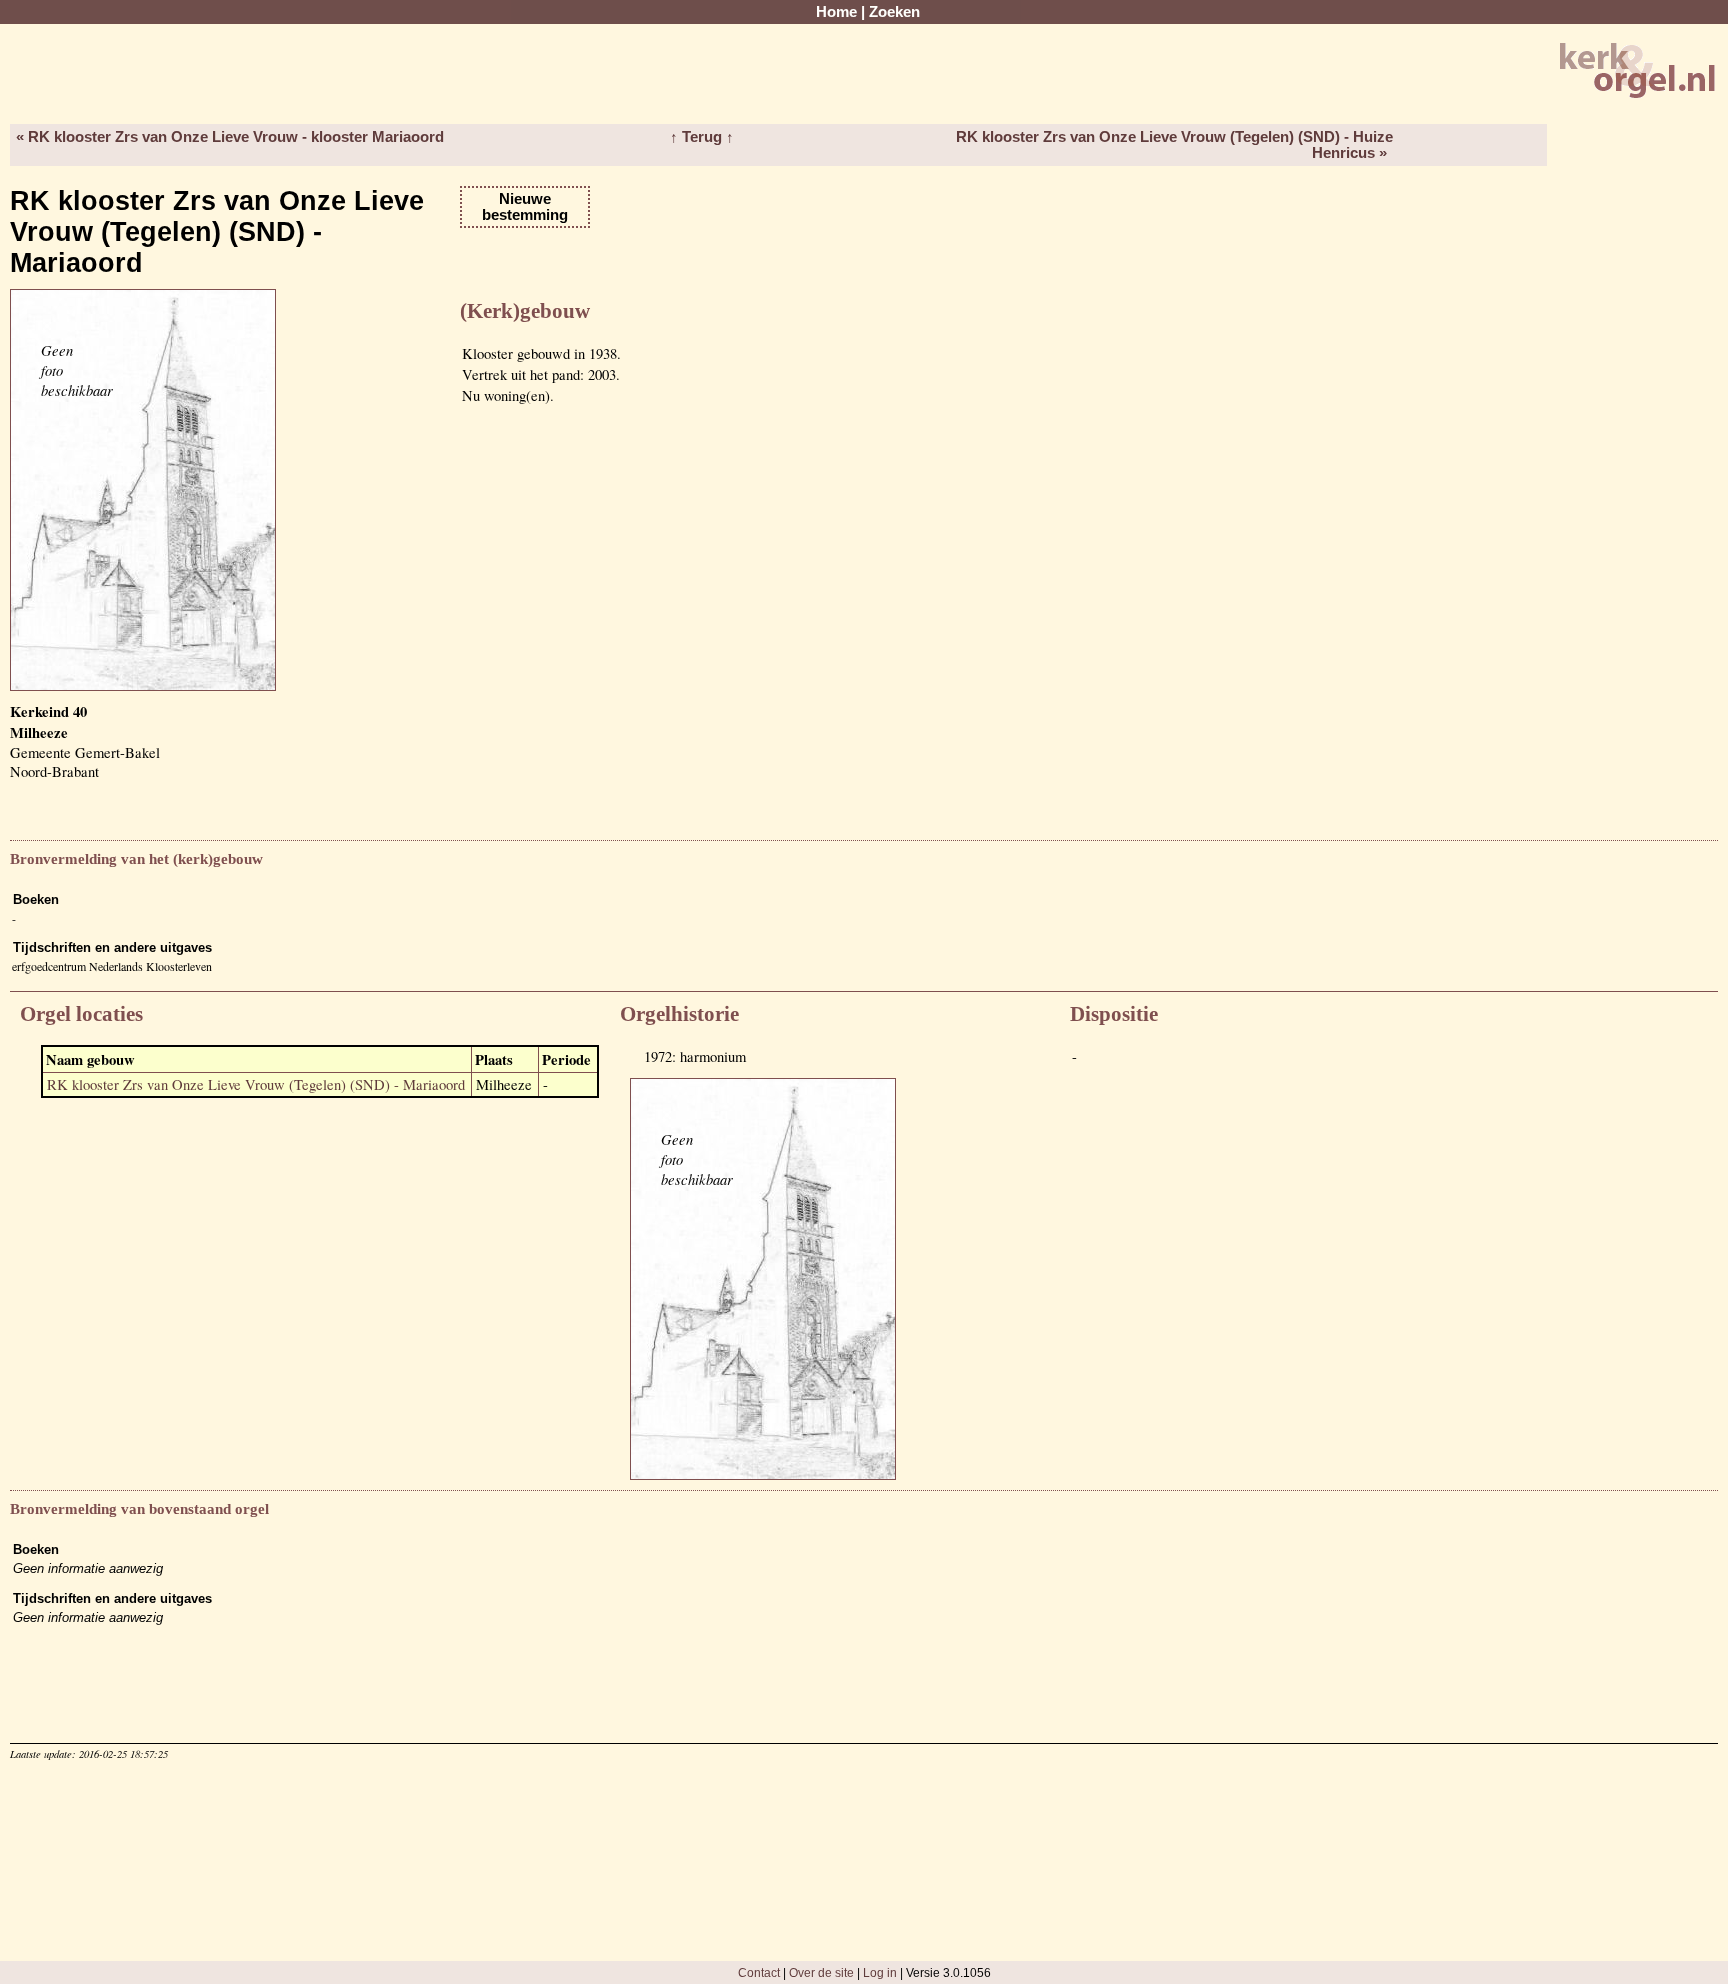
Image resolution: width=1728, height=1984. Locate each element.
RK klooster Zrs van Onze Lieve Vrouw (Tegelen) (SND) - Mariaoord (256, 1084)
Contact (759, 1972)
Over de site (821, 1972)
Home (836, 12)
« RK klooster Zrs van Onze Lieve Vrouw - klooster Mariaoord (230, 137)
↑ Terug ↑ (702, 137)
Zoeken (894, 12)
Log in (880, 1972)
